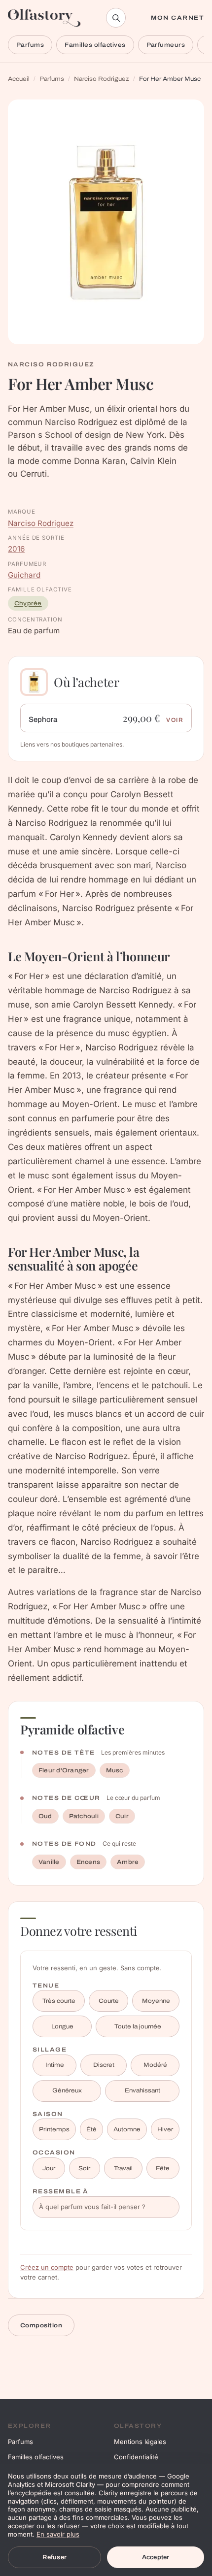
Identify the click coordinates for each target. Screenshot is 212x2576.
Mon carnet (177, 18)
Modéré (155, 2065)
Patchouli (84, 1816)
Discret (104, 2065)
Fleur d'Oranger (64, 1770)
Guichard (24, 575)
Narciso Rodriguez (102, 79)
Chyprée (28, 603)
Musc (115, 1770)
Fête (163, 2168)
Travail (123, 2168)
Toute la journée (138, 2026)
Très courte (59, 2001)
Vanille (49, 1862)
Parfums (30, 45)
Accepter (156, 2557)
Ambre (128, 1862)
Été (91, 2129)
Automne (127, 2129)
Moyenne (156, 2001)
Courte (109, 2001)
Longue (62, 2026)
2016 (16, 549)
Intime (55, 2065)
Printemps (54, 2129)
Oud (45, 1816)
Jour (49, 2168)
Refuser (54, 2557)
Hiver (165, 2129)
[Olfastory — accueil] (44, 18)
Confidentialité (136, 2457)
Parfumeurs (166, 45)
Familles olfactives (95, 45)
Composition (41, 2325)
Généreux (67, 2090)
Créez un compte (47, 2267)
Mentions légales (140, 2442)
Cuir (122, 1816)
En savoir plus (58, 2534)
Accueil (19, 79)
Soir (84, 2168)
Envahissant (142, 2090)
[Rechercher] (116, 18)
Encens (88, 1862)
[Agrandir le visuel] (106, 222)
